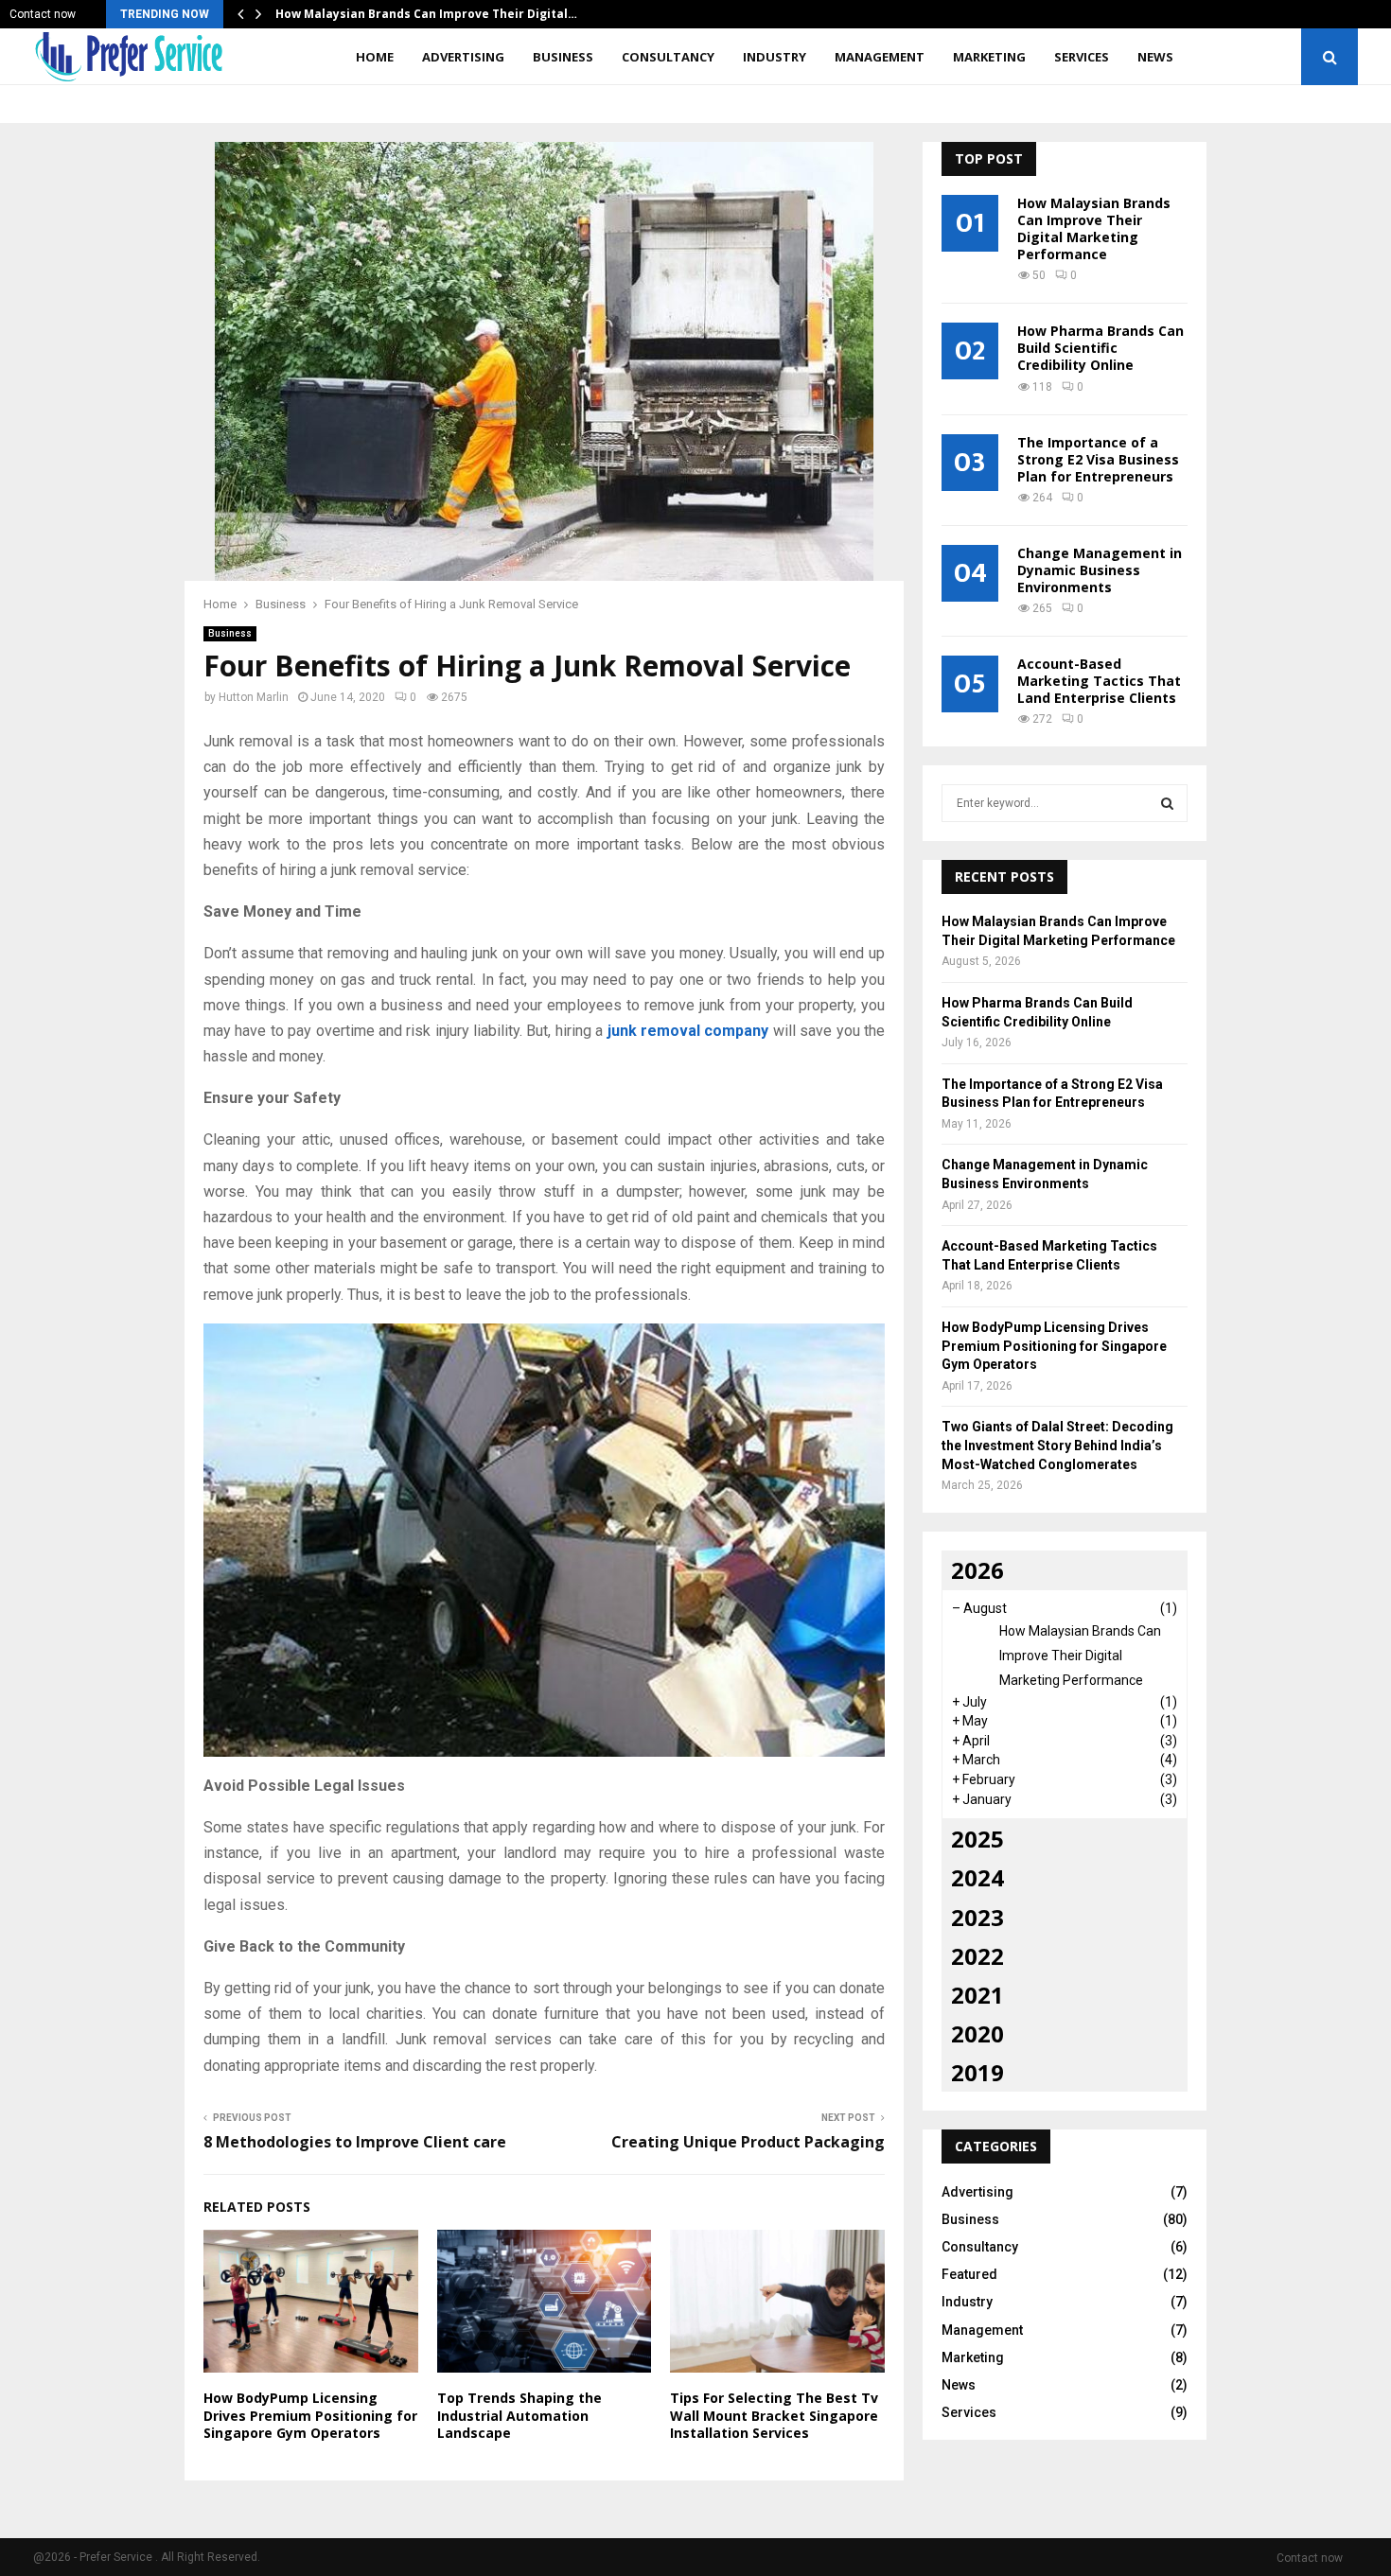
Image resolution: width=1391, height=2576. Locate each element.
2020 (977, 2033)
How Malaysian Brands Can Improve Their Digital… (426, 14)
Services (1082, 57)
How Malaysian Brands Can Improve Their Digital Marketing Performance (1094, 228)
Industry (775, 57)
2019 (977, 2072)
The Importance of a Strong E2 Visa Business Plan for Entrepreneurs (1098, 459)
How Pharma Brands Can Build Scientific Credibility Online (1100, 348)
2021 (977, 1995)
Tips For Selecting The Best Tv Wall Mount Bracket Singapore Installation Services (774, 2415)
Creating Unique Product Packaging (748, 2142)
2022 (977, 1956)
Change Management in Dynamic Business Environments (1100, 570)
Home (375, 57)
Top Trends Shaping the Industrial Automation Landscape (519, 2415)
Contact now (43, 14)
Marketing (989, 57)
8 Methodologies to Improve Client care (355, 2142)
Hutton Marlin (254, 697)
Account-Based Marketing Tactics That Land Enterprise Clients (1099, 681)
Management (880, 57)
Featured (969, 2274)
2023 (977, 1917)
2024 (977, 1877)
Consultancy (668, 57)
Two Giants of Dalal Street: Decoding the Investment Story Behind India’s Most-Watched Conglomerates (1057, 1445)
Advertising (463, 57)
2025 (977, 1839)
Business (563, 57)
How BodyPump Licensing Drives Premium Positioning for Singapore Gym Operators (310, 2415)
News (1155, 57)
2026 (977, 1570)
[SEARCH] (1167, 803)
